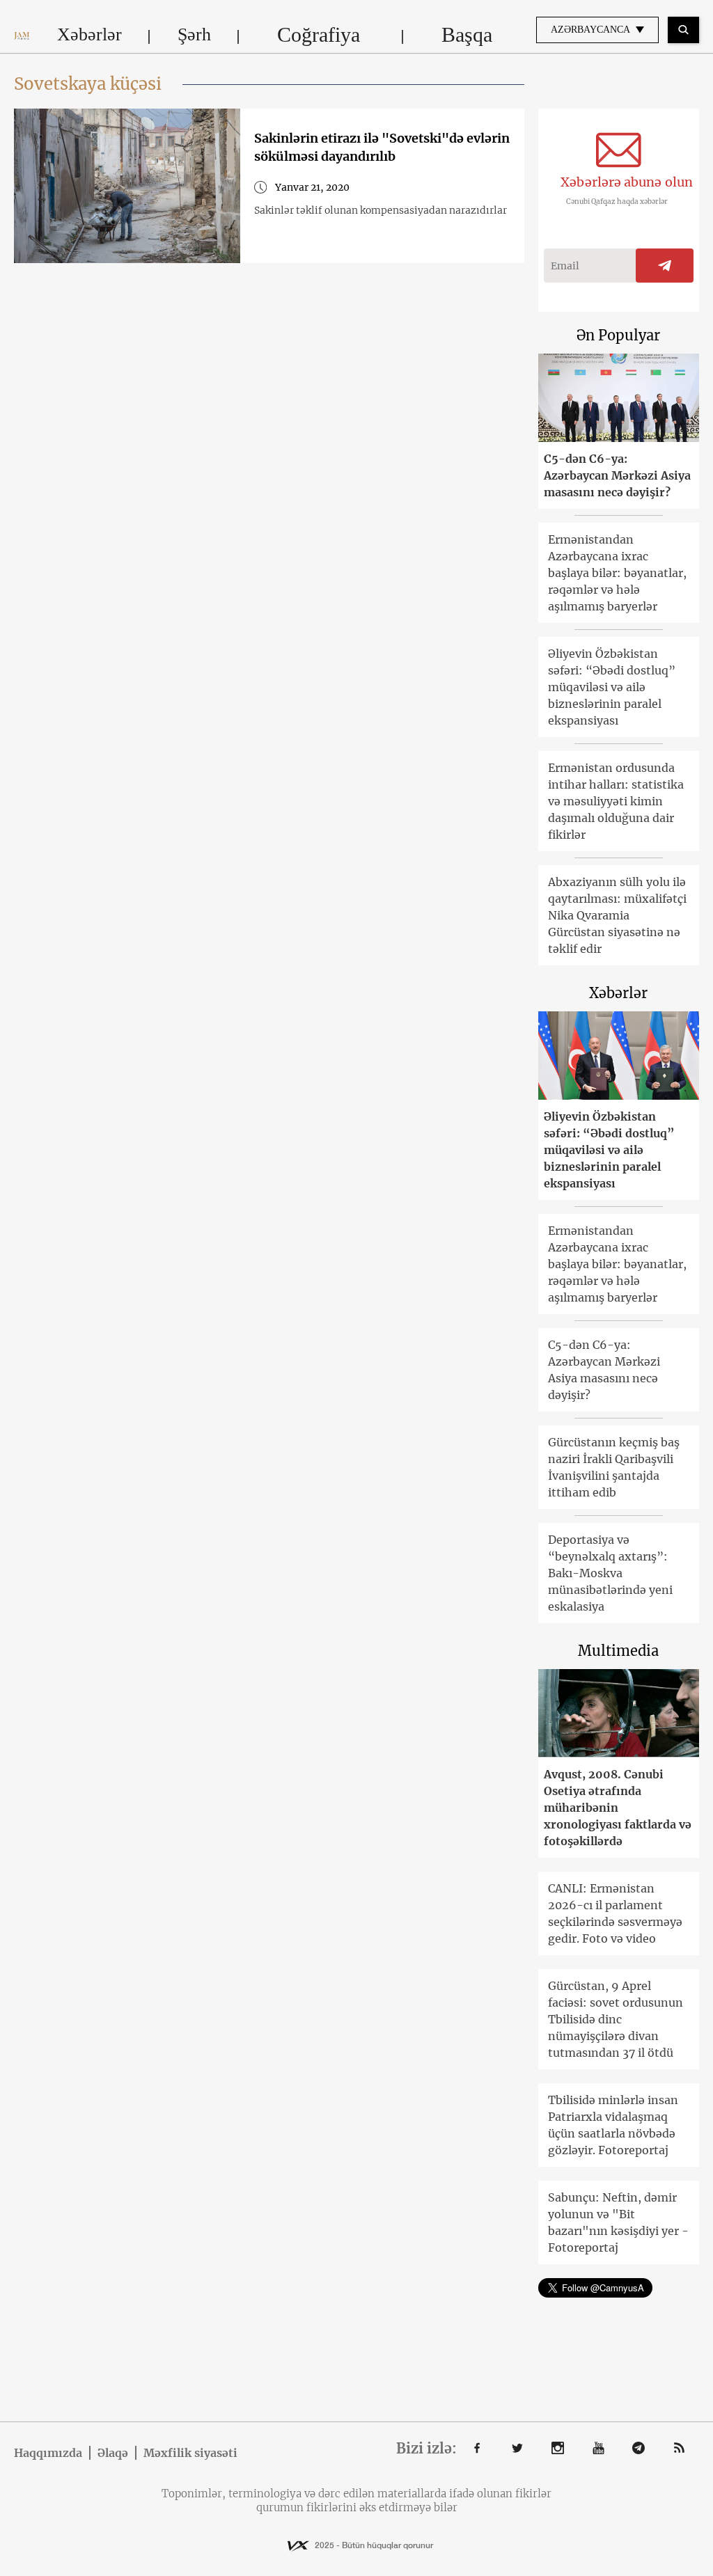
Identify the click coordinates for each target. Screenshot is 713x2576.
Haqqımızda (48, 2453)
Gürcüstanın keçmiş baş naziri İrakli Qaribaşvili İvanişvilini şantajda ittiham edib (614, 1467)
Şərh (194, 34)
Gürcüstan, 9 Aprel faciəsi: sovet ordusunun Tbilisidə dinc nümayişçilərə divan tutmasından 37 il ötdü (616, 2019)
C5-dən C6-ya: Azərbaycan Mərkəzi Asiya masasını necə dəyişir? (617, 475)
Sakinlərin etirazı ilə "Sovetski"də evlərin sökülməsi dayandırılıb (382, 147)
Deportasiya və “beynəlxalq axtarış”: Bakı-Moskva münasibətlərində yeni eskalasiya (610, 1573)
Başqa (467, 34)
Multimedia (618, 1651)
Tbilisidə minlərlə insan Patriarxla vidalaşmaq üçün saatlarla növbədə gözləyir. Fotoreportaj (613, 2125)
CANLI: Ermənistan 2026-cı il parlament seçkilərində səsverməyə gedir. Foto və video (615, 1913)
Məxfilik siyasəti (190, 2453)
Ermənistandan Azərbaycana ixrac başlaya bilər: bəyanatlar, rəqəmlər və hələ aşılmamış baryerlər (617, 573)
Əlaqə (113, 2453)
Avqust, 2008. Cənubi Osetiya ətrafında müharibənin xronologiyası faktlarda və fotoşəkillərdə (618, 1808)
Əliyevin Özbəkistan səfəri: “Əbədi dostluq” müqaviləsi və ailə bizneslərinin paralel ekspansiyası (612, 687)
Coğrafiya (319, 34)
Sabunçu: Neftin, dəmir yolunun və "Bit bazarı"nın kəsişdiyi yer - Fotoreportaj (618, 2222)
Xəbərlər (89, 34)
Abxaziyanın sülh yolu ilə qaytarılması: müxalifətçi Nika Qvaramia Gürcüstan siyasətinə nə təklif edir (617, 915)
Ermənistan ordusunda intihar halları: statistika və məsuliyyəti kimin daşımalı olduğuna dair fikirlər (616, 801)
